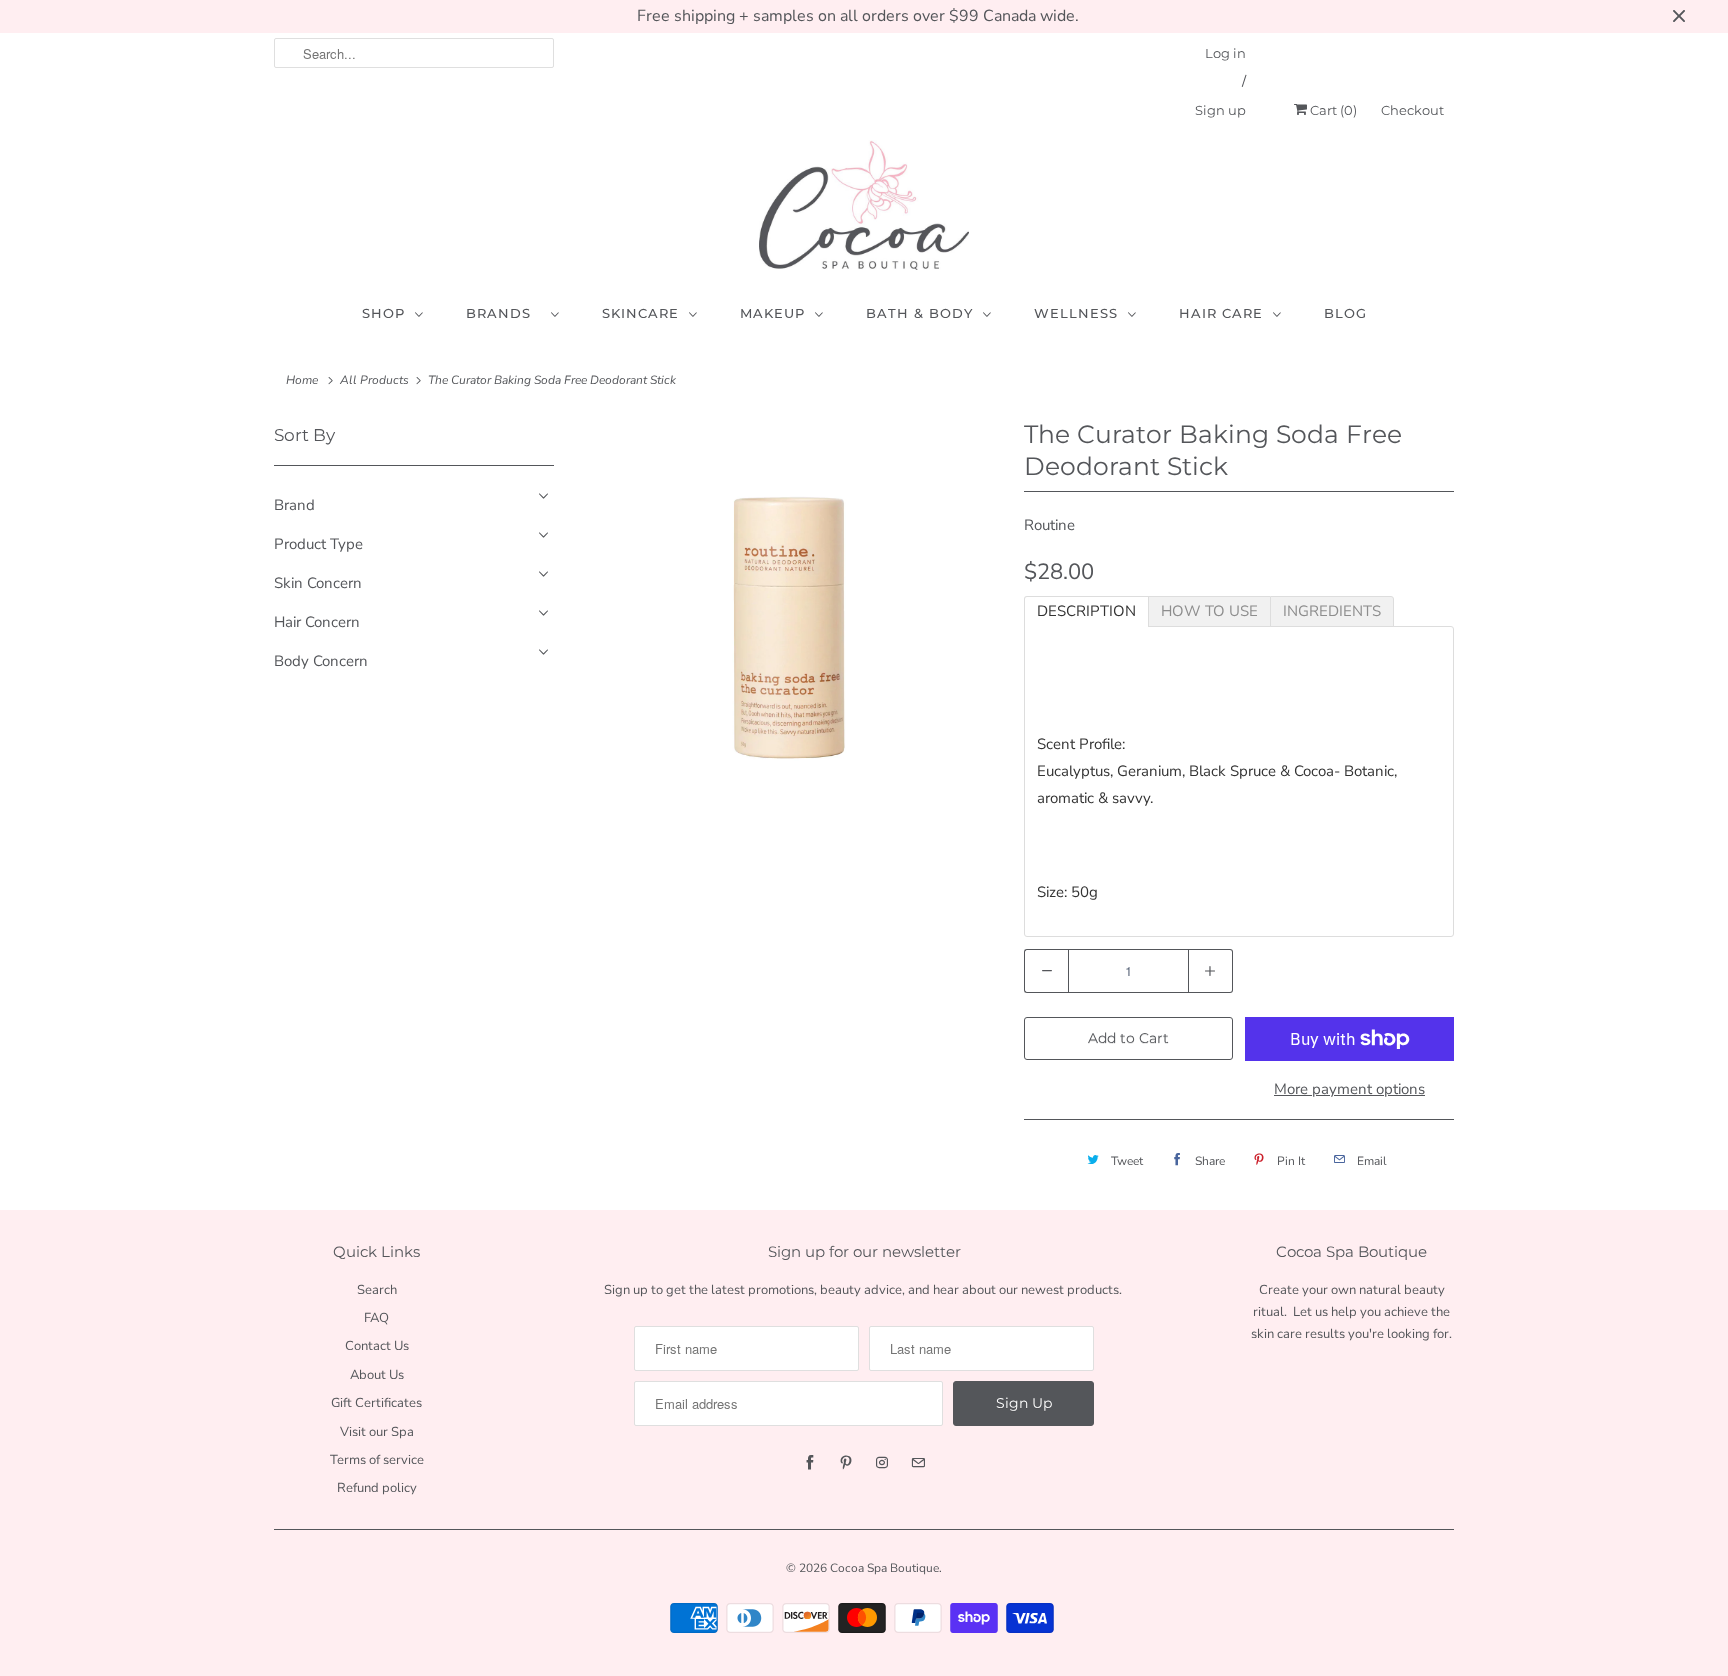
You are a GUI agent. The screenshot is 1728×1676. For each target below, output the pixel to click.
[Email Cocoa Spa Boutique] (918, 1463)
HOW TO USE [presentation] (1209, 611)
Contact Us (377, 1346)
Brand (294, 505)
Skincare (640, 313)
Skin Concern (318, 583)
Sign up (1220, 110)
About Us (377, 1375)
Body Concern (321, 661)
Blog (1345, 313)
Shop (383, 313)
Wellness (1076, 313)
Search (377, 1290)
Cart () (1332, 110)
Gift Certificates (376, 1403)
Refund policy (377, 1488)
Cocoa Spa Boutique (884, 1568)
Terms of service (377, 1460)
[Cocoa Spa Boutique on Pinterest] (846, 1463)
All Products (374, 380)
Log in (1225, 53)
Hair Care (1221, 313)
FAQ (376, 1318)
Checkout (1412, 110)
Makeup (772, 313)
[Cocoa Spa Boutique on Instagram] (882, 1463)
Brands (503, 313)
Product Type (318, 544)
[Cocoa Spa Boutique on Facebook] (810, 1463)
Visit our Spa (377, 1432)
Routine (1049, 525)
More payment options (1349, 1089)
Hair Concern (317, 622)
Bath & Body (919, 313)
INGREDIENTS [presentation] (1332, 611)
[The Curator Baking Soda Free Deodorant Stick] (789, 628)
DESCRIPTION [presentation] (1086, 611)
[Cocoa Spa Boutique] (864, 205)
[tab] (1086, 611)
